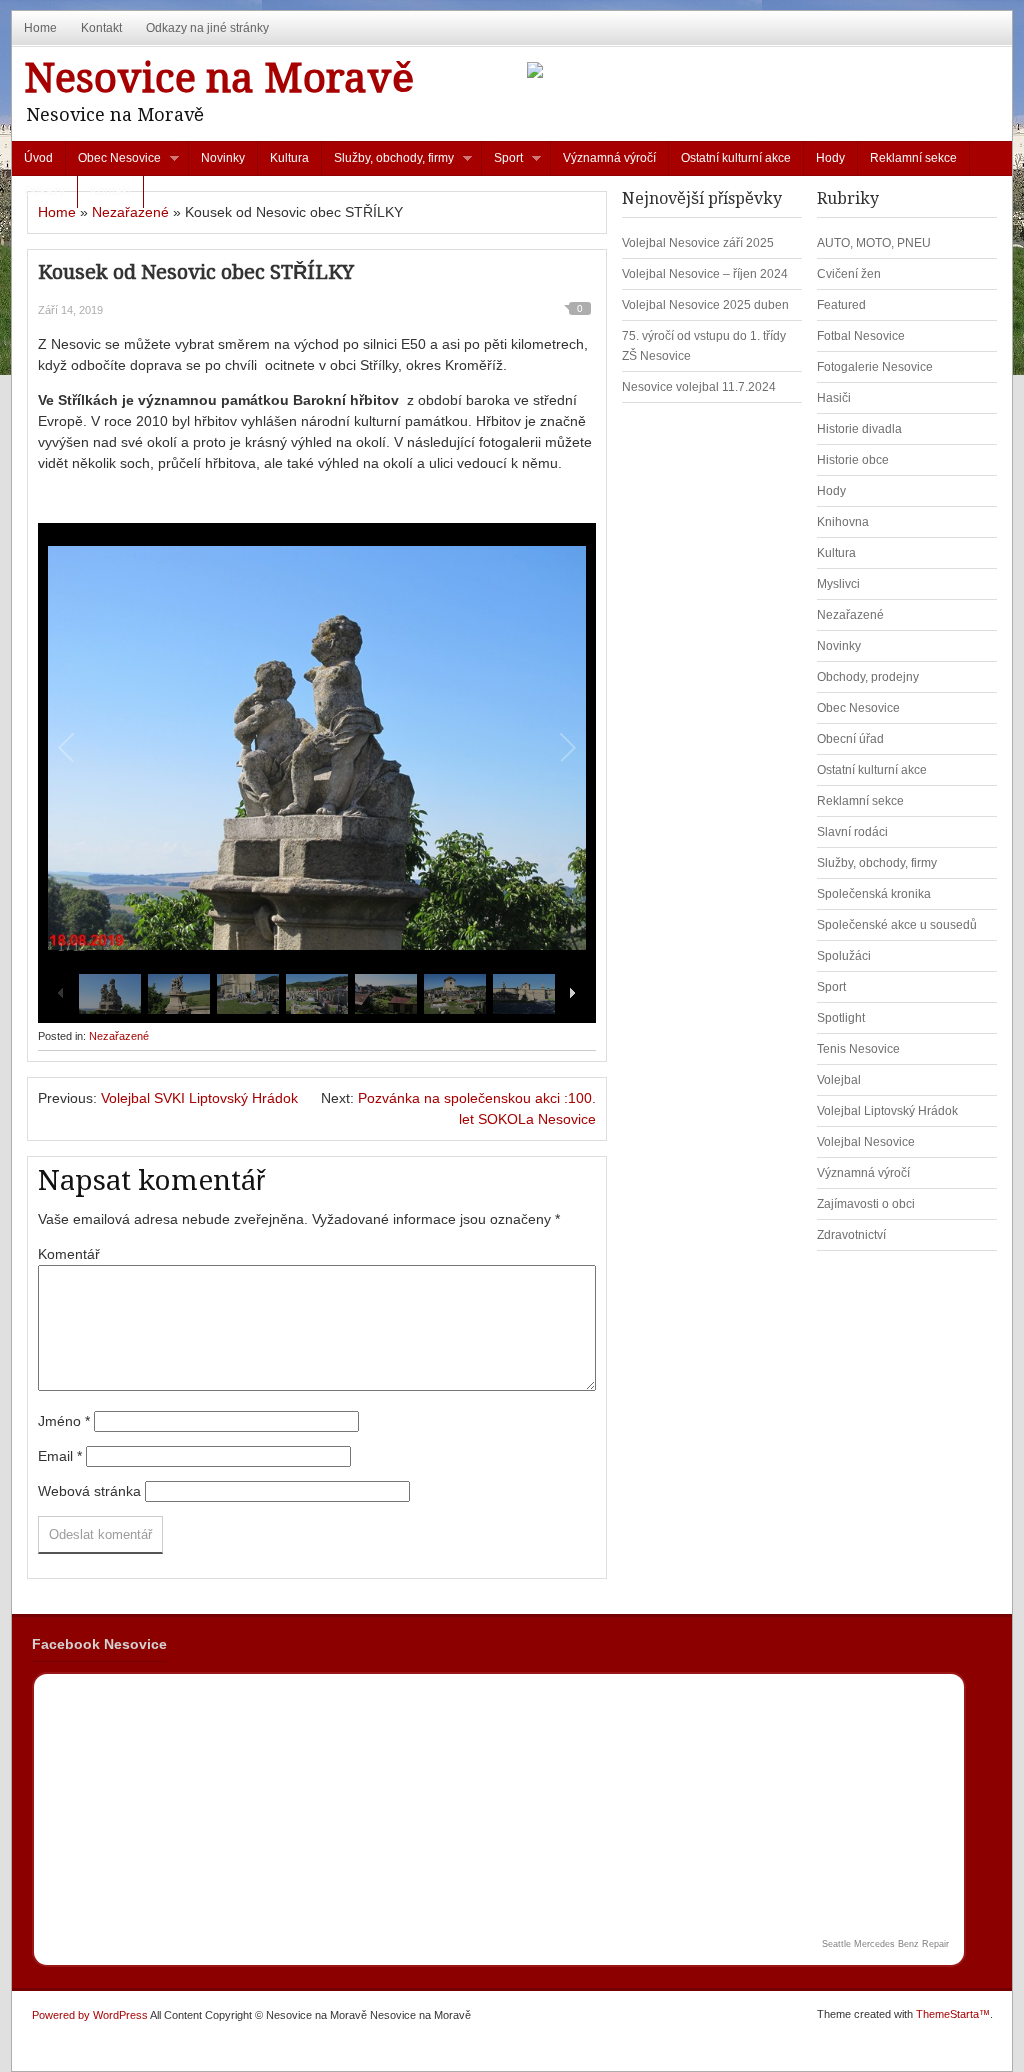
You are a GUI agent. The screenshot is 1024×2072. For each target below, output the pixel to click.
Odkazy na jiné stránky (207, 28)
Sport (502, 163)
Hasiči (834, 398)
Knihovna (843, 522)
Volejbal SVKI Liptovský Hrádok (199, 1098)
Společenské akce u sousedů (897, 925)
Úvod (38, 158)
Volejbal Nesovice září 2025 (698, 243)
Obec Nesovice (113, 163)
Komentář (69, 1254)
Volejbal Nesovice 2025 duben (705, 305)
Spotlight (841, 1018)
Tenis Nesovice (858, 1049)
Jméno (64, 1421)
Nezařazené (130, 212)
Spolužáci (844, 956)
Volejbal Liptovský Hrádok (887, 1111)
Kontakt (101, 28)
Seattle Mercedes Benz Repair (885, 1944)
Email (60, 1456)
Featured (841, 305)
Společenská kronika (874, 894)
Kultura (289, 158)
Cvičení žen (849, 274)
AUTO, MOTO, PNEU (874, 243)
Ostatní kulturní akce (736, 158)
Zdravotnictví (851, 1235)
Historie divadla (859, 429)
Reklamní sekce (913, 158)
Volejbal (839, 1080)
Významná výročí (609, 158)
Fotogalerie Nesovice (875, 367)
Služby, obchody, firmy (388, 163)
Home (40, 28)
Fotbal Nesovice (861, 336)
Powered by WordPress (90, 2015)
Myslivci (838, 584)
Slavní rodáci (852, 832)
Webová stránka (89, 1491)
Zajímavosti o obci (866, 1204)
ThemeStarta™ (953, 2014)
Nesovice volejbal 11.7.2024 (699, 387)
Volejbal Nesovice (866, 1142)
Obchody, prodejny (868, 677)
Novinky (223, 158)
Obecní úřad (850, 739)
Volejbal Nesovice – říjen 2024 (705, 274)
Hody (830, 158)
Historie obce (853, 460)
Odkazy (44, 191)
